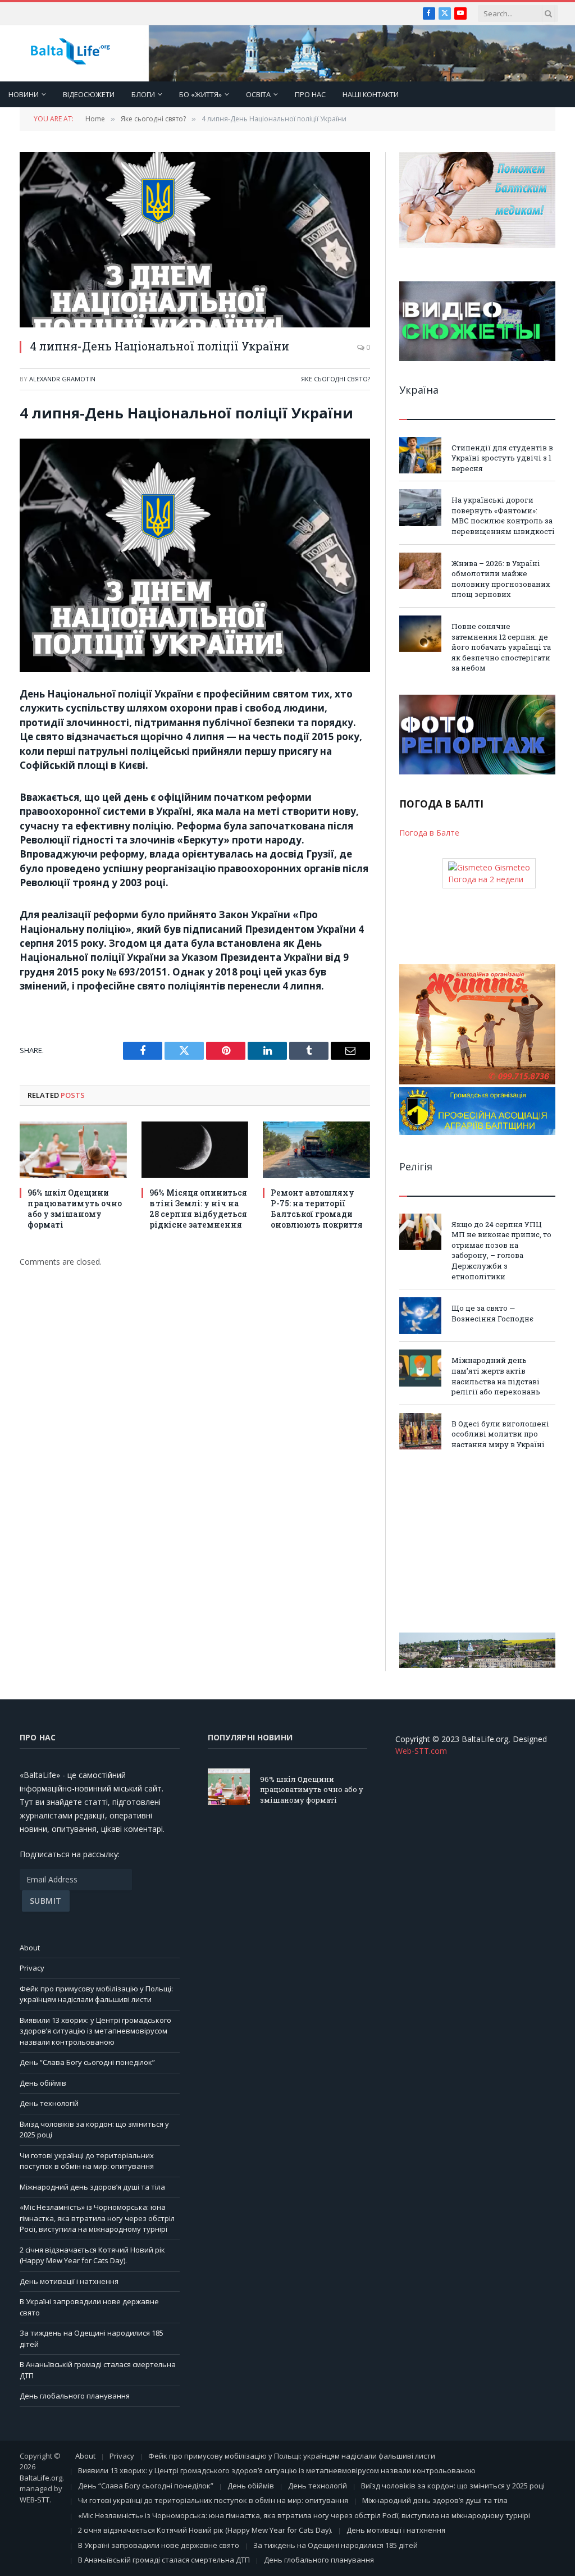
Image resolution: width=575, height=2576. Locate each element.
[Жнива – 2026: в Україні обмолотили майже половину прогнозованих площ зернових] (420, 571)
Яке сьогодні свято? (336, 379)
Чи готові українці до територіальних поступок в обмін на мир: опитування (87, 2161)
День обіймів (43, 2083)
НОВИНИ (24, 94)
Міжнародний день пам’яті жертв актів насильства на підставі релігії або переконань (496, 1376)
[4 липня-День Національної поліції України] (195, 240)
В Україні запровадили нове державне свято (159, 2545)
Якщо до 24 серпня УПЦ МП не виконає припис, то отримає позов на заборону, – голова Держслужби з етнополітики (501, 1250)
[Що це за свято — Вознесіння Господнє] (420, 1316)
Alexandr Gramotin (62, 379)
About (30, 1948)
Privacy (32, 1968)
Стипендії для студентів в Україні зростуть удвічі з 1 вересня (502, 458)
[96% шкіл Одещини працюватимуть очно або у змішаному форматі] (73, 1150)
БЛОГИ (143, 94)
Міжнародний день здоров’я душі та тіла (92, 2187)
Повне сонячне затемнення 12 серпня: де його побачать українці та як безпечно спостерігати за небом (501, 647)
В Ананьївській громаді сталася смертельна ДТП (164, 2560)
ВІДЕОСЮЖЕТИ (89, 94)
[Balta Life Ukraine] (70, 54)
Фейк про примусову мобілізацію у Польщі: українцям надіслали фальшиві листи (96, 1994)
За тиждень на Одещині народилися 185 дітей (336, 2545)
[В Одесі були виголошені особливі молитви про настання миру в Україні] (420, 1431)
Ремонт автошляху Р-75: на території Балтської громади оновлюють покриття (317, 1209)
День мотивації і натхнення (69, 2281)
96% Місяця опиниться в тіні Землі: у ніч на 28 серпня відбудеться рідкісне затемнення (198, 1209)
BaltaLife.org (41, 2478)
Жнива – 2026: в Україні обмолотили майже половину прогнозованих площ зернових (501, 579)
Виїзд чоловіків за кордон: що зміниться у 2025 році (453, 2486)
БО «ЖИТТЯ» (200, 94)
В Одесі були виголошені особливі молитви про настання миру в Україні (500, 1434)
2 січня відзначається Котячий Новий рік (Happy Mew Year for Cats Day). (92, 2255)
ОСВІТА (258, 94)
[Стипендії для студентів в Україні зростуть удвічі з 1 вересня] (420, 455)
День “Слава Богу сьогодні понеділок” (87, 2062)
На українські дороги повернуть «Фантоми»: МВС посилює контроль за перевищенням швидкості (503, 516)
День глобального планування (75, 2396)
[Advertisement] (477, 1541)
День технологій (49, 2103)
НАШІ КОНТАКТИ (371, 94)
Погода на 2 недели (486, 879)
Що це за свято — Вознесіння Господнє (492, 1313)
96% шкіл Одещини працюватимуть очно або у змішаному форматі (75, 1209)
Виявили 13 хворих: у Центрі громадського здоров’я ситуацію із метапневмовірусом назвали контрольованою (95, 2031)
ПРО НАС (310, 94)
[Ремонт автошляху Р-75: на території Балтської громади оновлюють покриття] (316, 1150)
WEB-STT (35, 2500)
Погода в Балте (429, 833)
